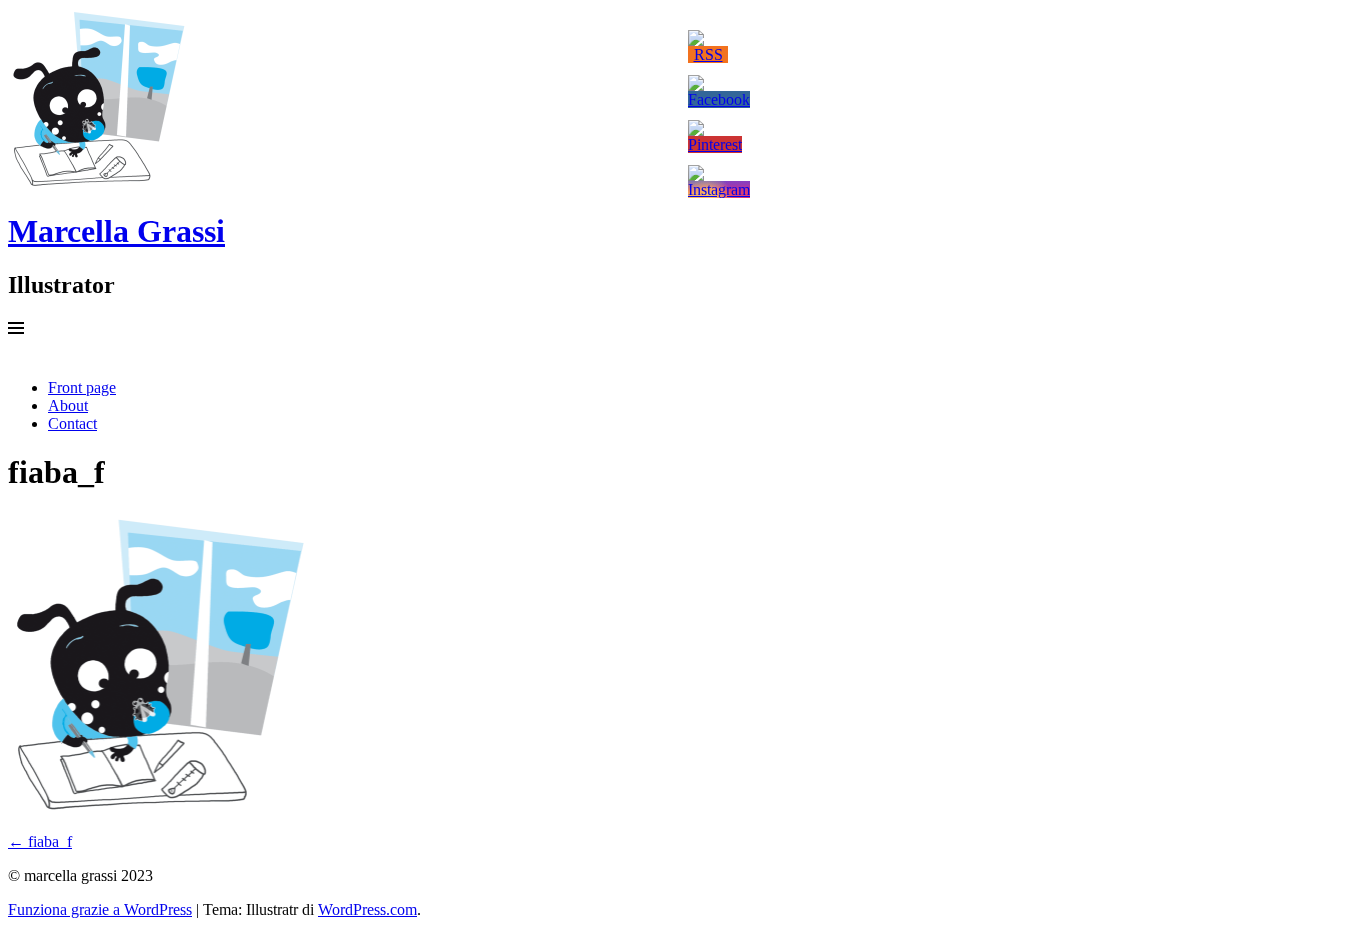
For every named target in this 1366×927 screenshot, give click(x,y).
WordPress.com (367, 909)
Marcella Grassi (116, 231)
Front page (82, 387)
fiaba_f (40, 841)
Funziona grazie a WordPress (100, 909)
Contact (72, 423)
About (68, 405)
